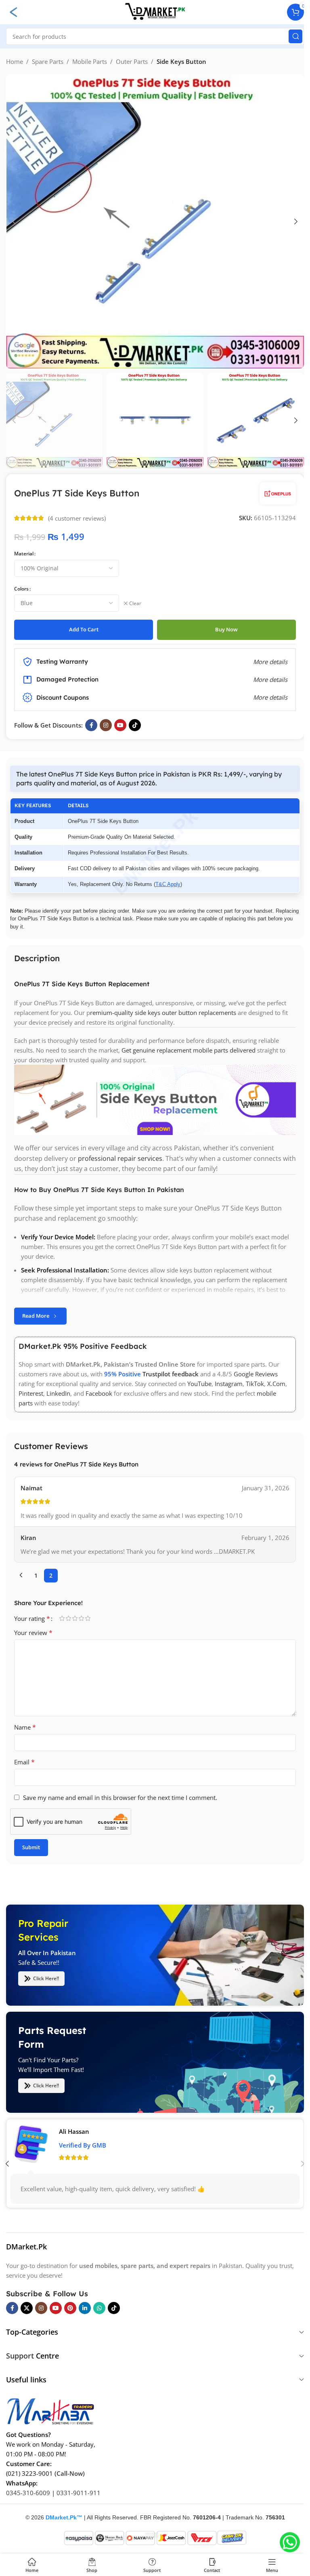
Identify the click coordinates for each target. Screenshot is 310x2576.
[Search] (295, 36)
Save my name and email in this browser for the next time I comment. (120, 1798)
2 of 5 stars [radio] (68, 1618)
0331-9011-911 (79, 2493)
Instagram (229, 1384)
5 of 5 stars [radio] (88, 1618)
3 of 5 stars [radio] (75, 1618)
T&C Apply (168, 884)
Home (15, 61)
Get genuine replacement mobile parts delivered (189, 1050)
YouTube (199, 1384)
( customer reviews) (77, 518)
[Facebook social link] (91, 725)
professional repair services (120, 1158)
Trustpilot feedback (171, 1374)
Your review (33, 1633)
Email (24, 1762)
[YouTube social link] (120, 725)
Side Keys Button (181, 61)
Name (25, 1727)
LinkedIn (58, 1393)
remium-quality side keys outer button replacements (163, 1012)
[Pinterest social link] (70, 2308)
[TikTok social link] (135, 725)
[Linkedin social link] (85, 2308)
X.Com (276, 1384)
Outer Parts (132, 61)
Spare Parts (48, 61)
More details (270, 697)
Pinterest (31, 1393)
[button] (14, 222)
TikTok (255, 1384)
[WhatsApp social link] (99, 2308)
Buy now (226, 629)
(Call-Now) (70, 2473)
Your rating (32, 1618)
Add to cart (84, 629)
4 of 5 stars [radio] (81, 1618)
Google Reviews (256, 1374)
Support (20, 2356)
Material (24, 554)
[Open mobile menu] (14, 12)
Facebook (99, 1393)
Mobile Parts (90, 61)
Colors (21, 589)
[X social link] (27, 2308)
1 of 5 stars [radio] (62, 1618)
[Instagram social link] (106, 725)
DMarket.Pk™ (64, 2517)
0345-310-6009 (28, 2493)
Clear (135, 603)
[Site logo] (155, 11)
